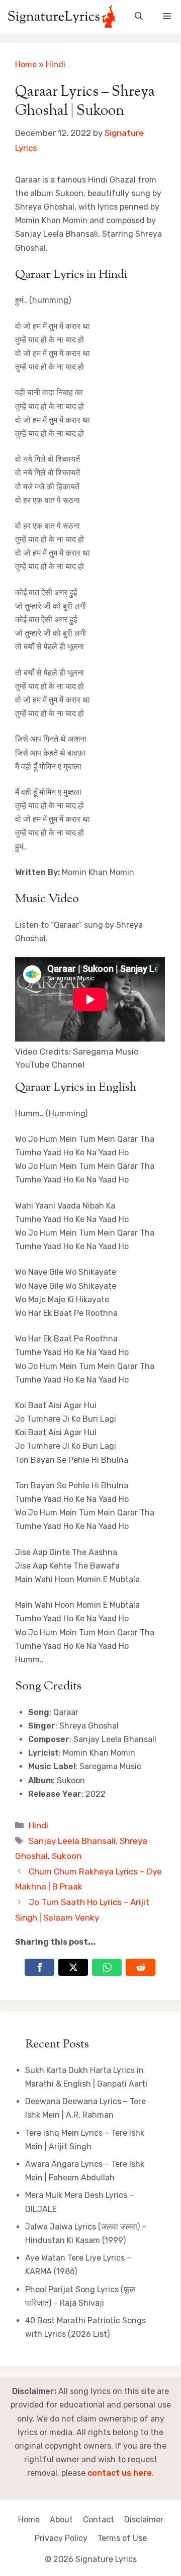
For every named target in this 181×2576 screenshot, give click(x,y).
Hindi (56, 64)
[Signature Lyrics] (62, 16)
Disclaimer (144, 2520)
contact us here (120, 2473)
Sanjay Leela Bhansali (72, 1841)
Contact (99, 2520)
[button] (139, 16)
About (61, 2520)
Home (26, 64)
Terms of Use (122, 2538)
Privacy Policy (61, 2538)
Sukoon (67, 1856)
